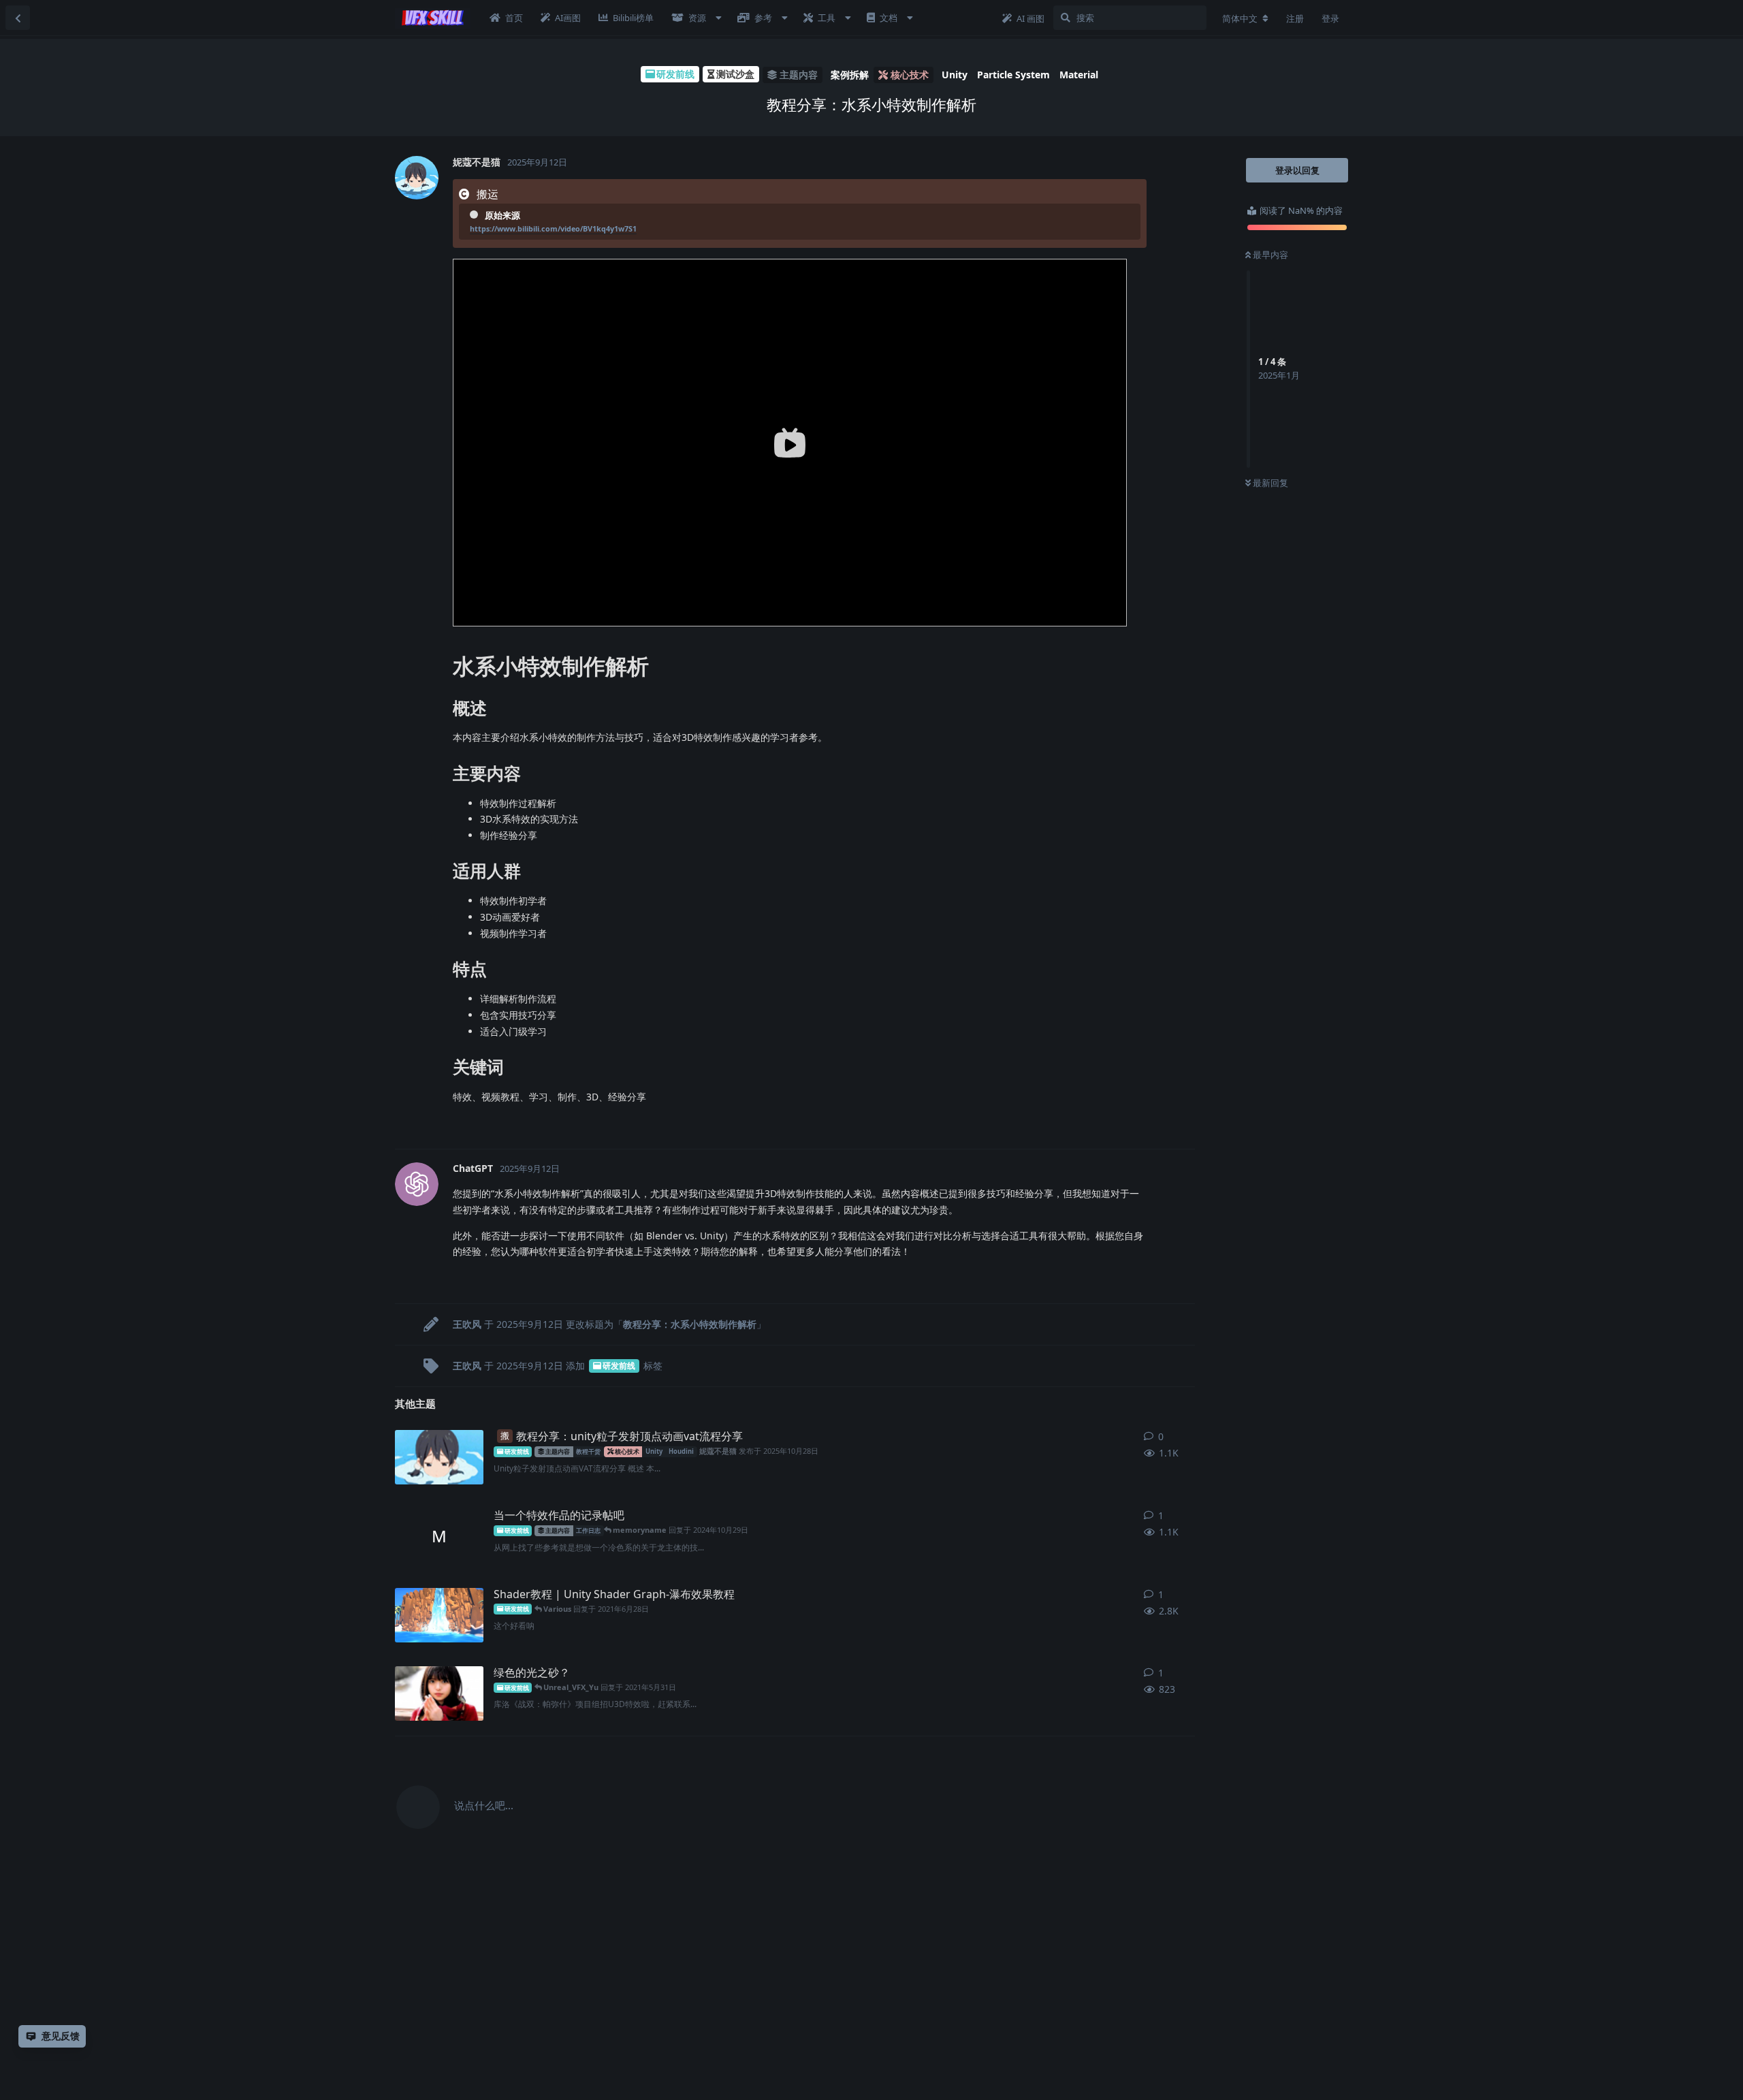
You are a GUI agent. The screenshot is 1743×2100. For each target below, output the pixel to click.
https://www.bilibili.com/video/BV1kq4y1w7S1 (553, 228)
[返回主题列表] (18, 18)
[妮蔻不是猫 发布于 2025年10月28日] (439, 1457)
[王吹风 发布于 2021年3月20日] (439, 1615)
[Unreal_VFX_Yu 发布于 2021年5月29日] (439, 1693)
